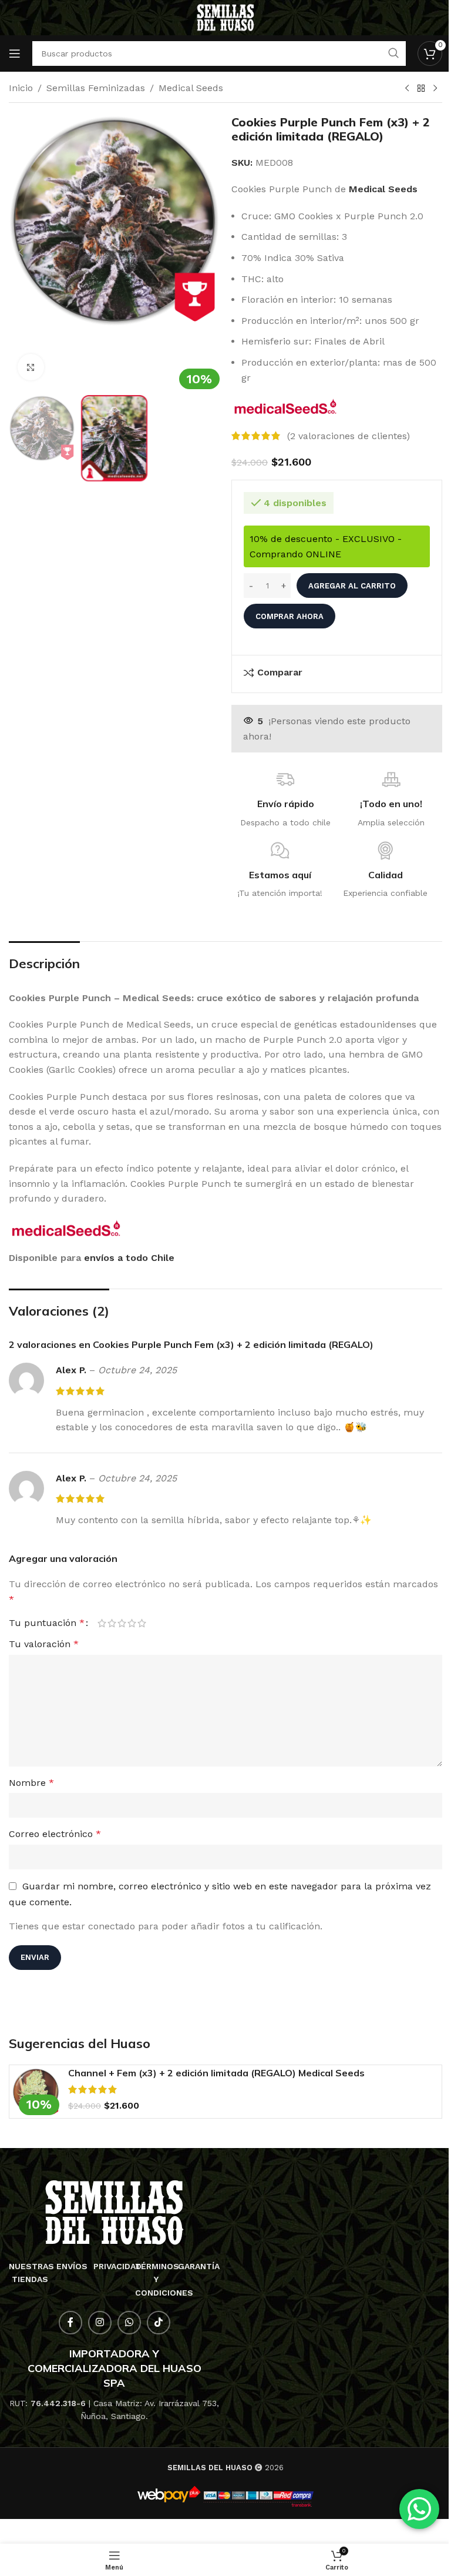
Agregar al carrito (352, 586)
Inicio (21, 88)
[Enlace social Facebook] (70, 2323)
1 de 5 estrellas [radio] (102, 1623)
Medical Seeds (191, 88)
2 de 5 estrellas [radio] (112, 1623)
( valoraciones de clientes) (349, 436)
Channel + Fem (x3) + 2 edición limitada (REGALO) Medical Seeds (216, 2073)
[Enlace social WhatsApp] (129, 2323)
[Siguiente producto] (435, 89)
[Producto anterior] (407, 89)
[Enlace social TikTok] (159, 2323)
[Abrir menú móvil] (15, 53)
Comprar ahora (290, 616)
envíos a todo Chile (129, 1258)
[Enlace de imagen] (114, 2212)
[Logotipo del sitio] (226, 17)
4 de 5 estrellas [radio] (132, 1623)
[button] (21, 252)
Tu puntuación (47, 1623)
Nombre (31, 1783)
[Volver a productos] (421, 89)
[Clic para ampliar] (31, 367)
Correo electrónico (55, 1834)
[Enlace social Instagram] (100, 2323)
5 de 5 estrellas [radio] (142, 1623)
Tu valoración (44, 1644)
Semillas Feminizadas (96, 88)
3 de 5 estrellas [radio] (122, 1623)
